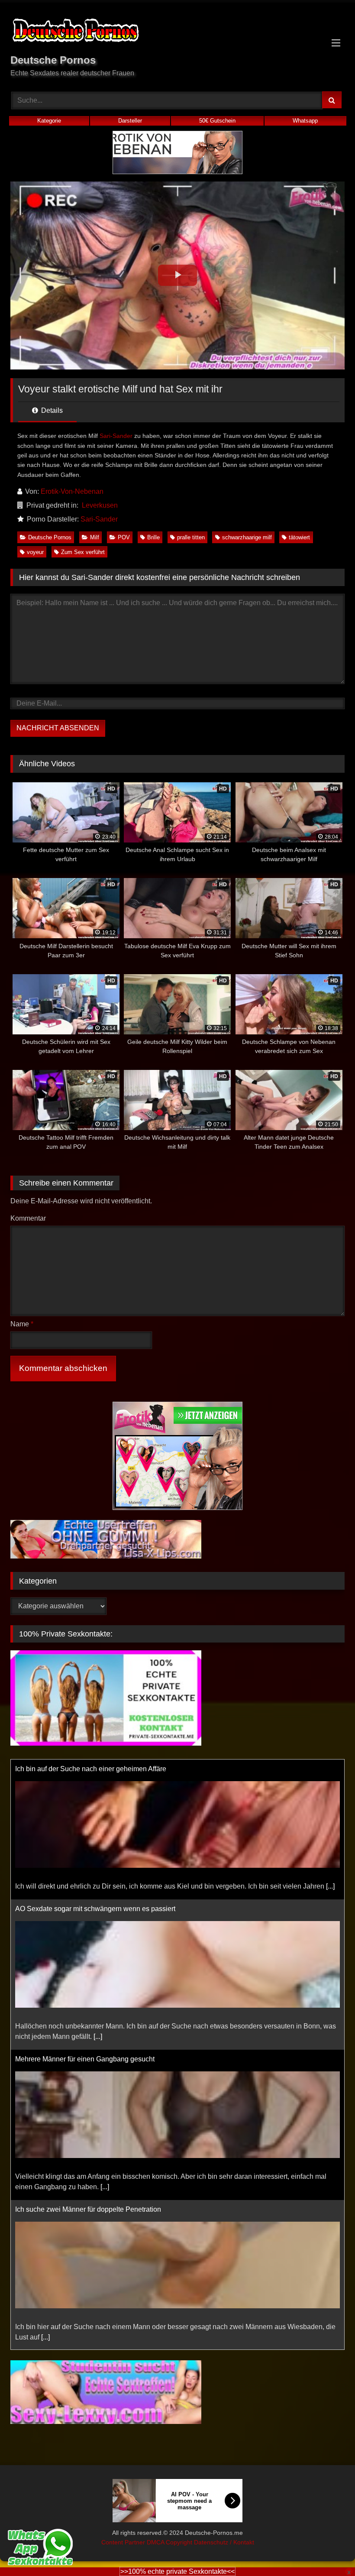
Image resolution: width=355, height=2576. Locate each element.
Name (22, 1324)
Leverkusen (100, 505)
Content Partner (124, 2543)
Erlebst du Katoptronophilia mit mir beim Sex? (85, 2220)
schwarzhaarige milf (247, 537)
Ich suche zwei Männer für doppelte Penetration (88, 2069)
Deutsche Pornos (50, 537)
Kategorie (49, 121)
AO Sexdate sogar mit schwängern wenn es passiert (95, 1769)
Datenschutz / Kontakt (224, 2543)
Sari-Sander (116, 436)
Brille (153, 537)
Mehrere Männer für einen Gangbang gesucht (85, 1919)
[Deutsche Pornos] (177, 32)
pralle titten (191, 537)
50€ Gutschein (217, 121)
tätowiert (299, 537)
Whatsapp (305, 121)
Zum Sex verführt (83, 552)
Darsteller (130, 121)
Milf (95, 537)
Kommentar (28, 1218)
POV (124, 537)
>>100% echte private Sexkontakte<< (177, 2571)
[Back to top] (328, 2550)
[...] (98, 1897)
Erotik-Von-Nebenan (72, 491)
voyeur (35, 552)
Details (51, 410)
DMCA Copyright (170, 2543)
